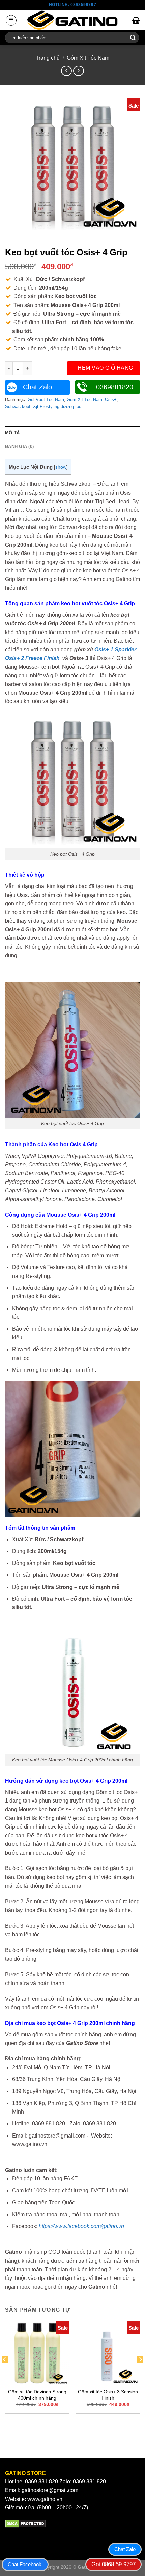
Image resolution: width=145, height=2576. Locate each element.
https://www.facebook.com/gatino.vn (81, 2226)
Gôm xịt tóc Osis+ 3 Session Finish (108, 2395)
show (61, 467)
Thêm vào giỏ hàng (104, 368)
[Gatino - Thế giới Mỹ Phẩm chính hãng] (72, 20)
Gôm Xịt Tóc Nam (88, 58)
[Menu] (11, 20)
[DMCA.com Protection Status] (25, 2523)
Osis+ (111, 399)
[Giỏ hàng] (136, 20)
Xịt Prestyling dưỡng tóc (57, 407)
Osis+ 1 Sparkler (115, 650)
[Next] (140, 2373)
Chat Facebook (25, 2564)
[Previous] (5, 2373)
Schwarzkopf (18, 407)
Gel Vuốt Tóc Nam (46, 399)
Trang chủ (48, 58)
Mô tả (12, 433)
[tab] (72, 433)
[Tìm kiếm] (133, 38)
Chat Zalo (37, 387)
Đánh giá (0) (19, 446)
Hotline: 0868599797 (72, 5)
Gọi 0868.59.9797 (113, 2564)
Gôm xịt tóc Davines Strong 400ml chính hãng (37, 2395)
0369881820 (115, 387)
